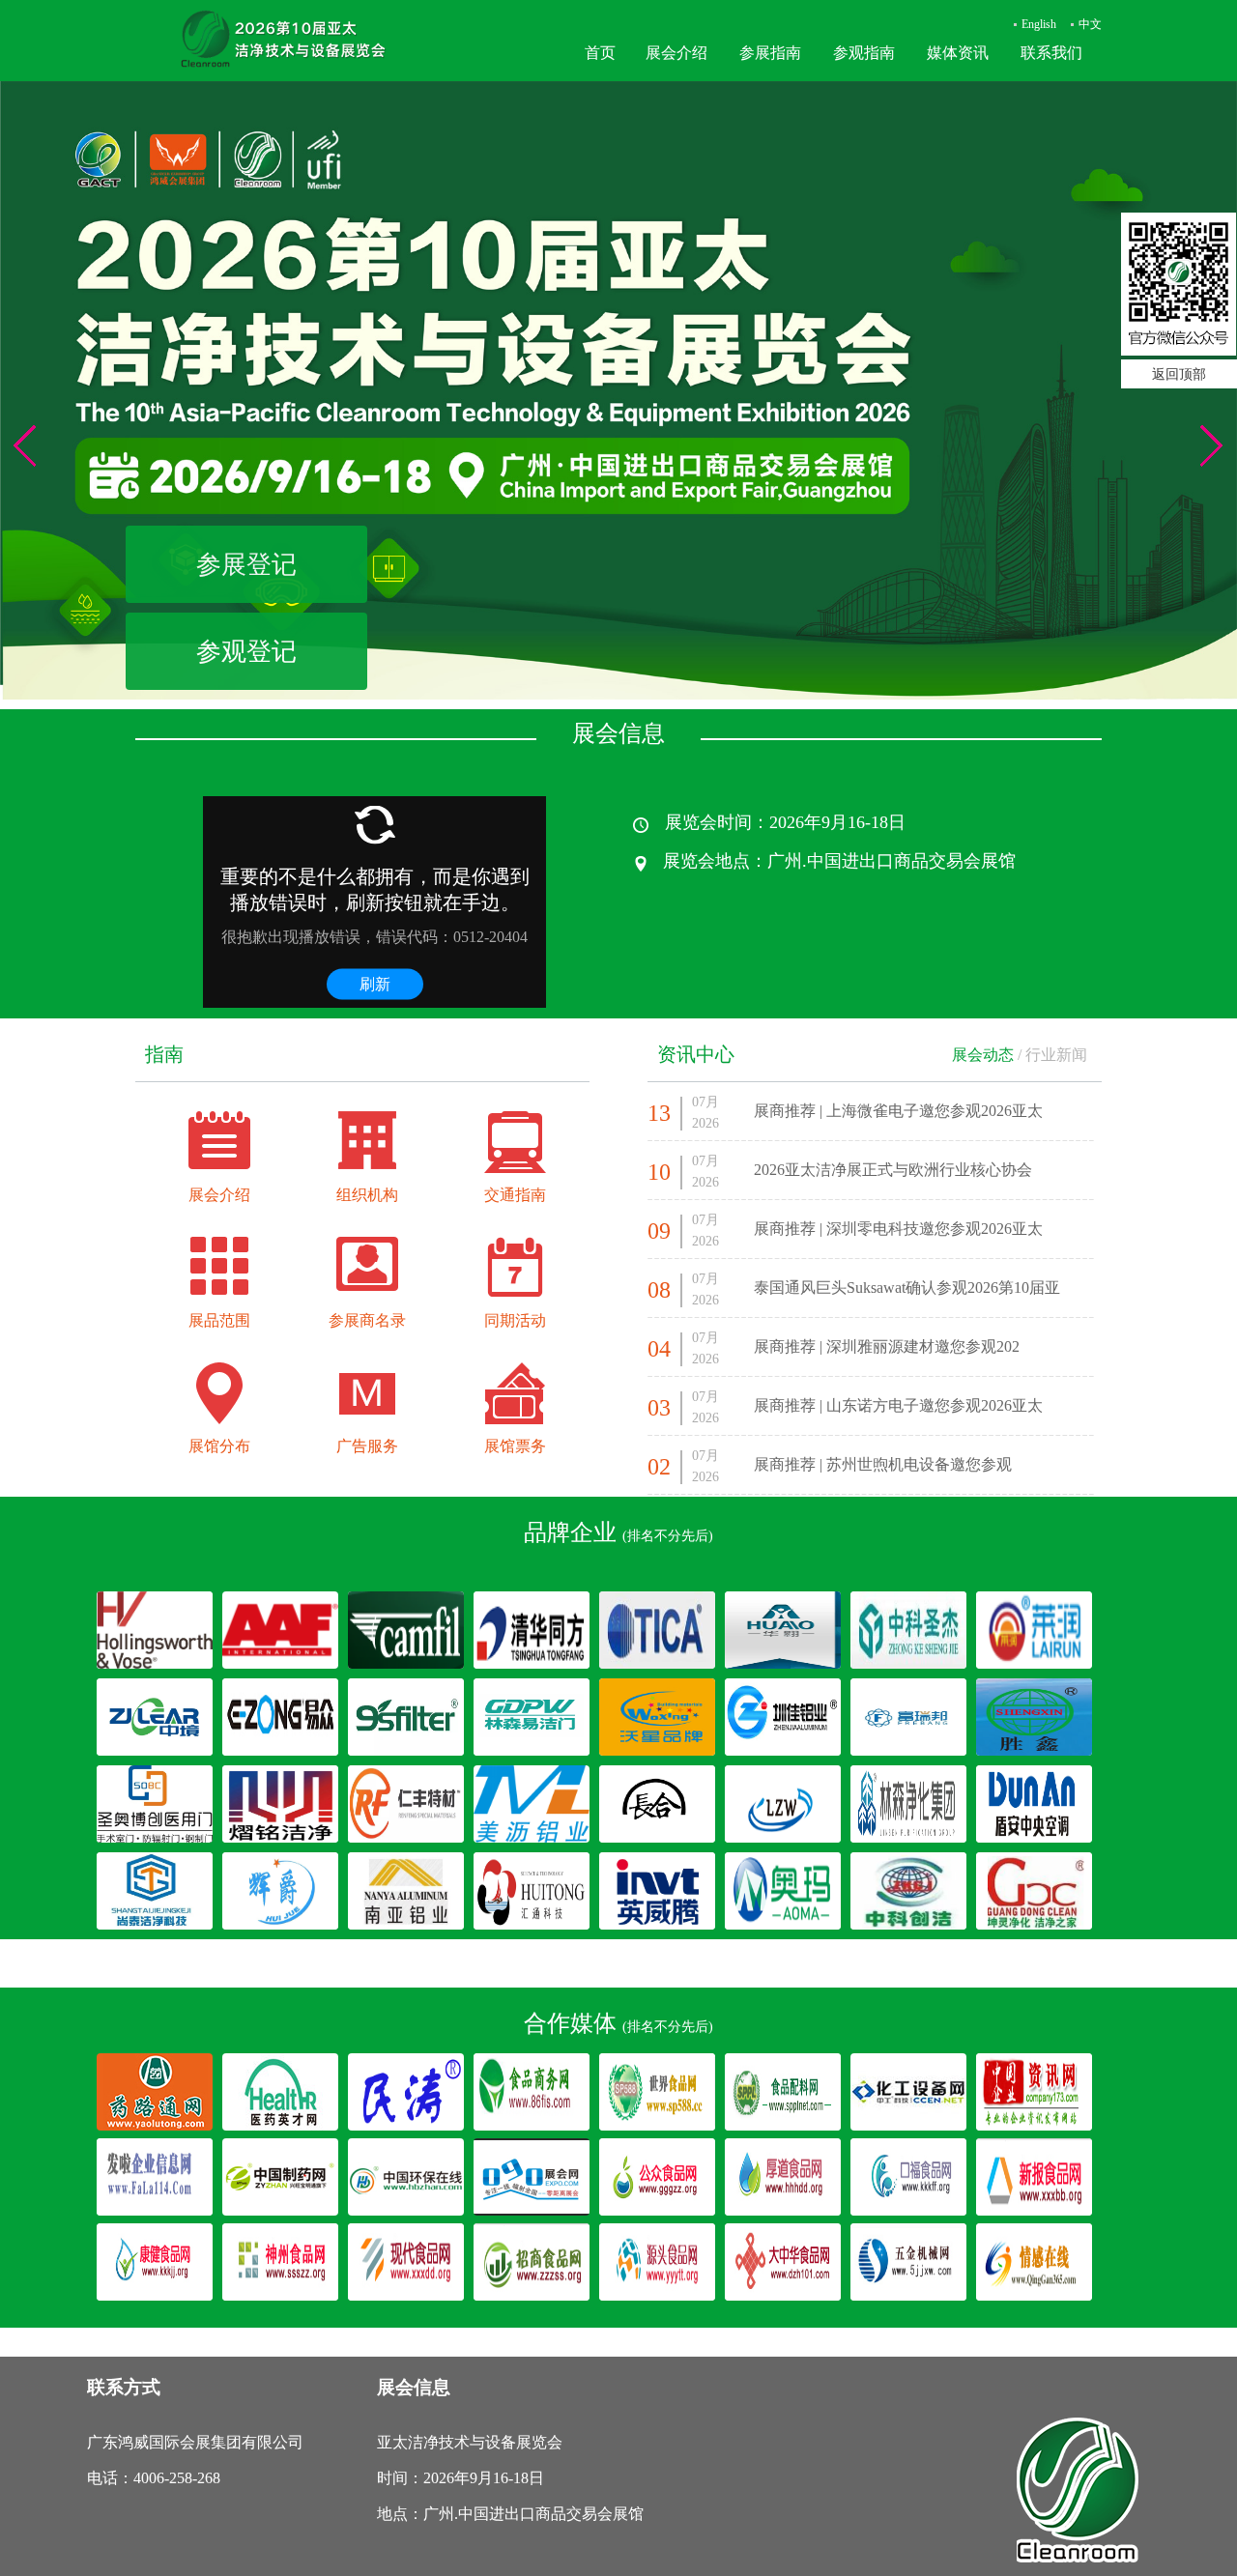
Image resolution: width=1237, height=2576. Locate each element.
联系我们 (1051, 53)
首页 (600, 53)
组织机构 (367, 1195)
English (1039, 24)
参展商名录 (367, 1320)
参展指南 (770, 53)
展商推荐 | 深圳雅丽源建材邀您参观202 (887, 1346)
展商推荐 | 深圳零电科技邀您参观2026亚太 (898, 1229)
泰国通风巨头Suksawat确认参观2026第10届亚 (907, 1288)
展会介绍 (676, 53)
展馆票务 (515, 1446)
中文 (1090, 24)
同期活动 (515, 1320)
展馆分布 (219, 1446)
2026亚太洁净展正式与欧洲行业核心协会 (893, 1170)
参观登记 (246, 651)
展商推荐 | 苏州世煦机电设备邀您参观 (883, 1464)
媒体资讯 (958, 53)
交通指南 (515, 1195)
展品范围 (219, 1320)
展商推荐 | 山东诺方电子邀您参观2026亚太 (898, 1405)
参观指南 (864, 53)
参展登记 (246, 564)
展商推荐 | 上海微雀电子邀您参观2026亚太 (898, 1111)
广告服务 (367, 1446)
